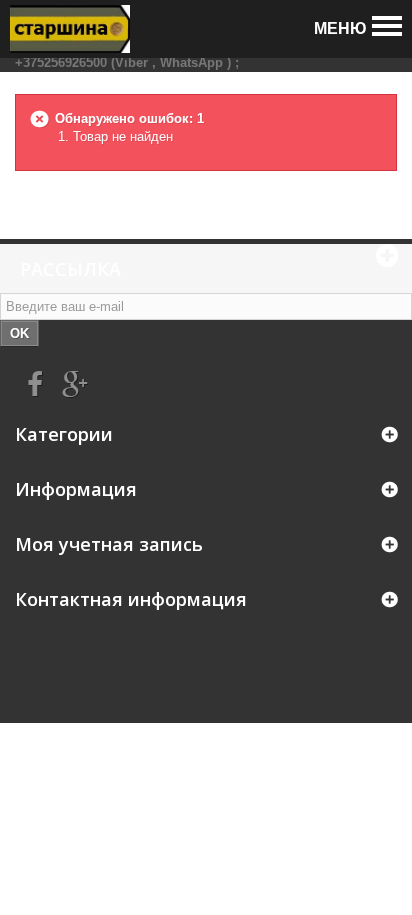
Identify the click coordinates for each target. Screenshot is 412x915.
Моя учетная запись (109, 544)
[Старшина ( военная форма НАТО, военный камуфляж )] (70, 29)
